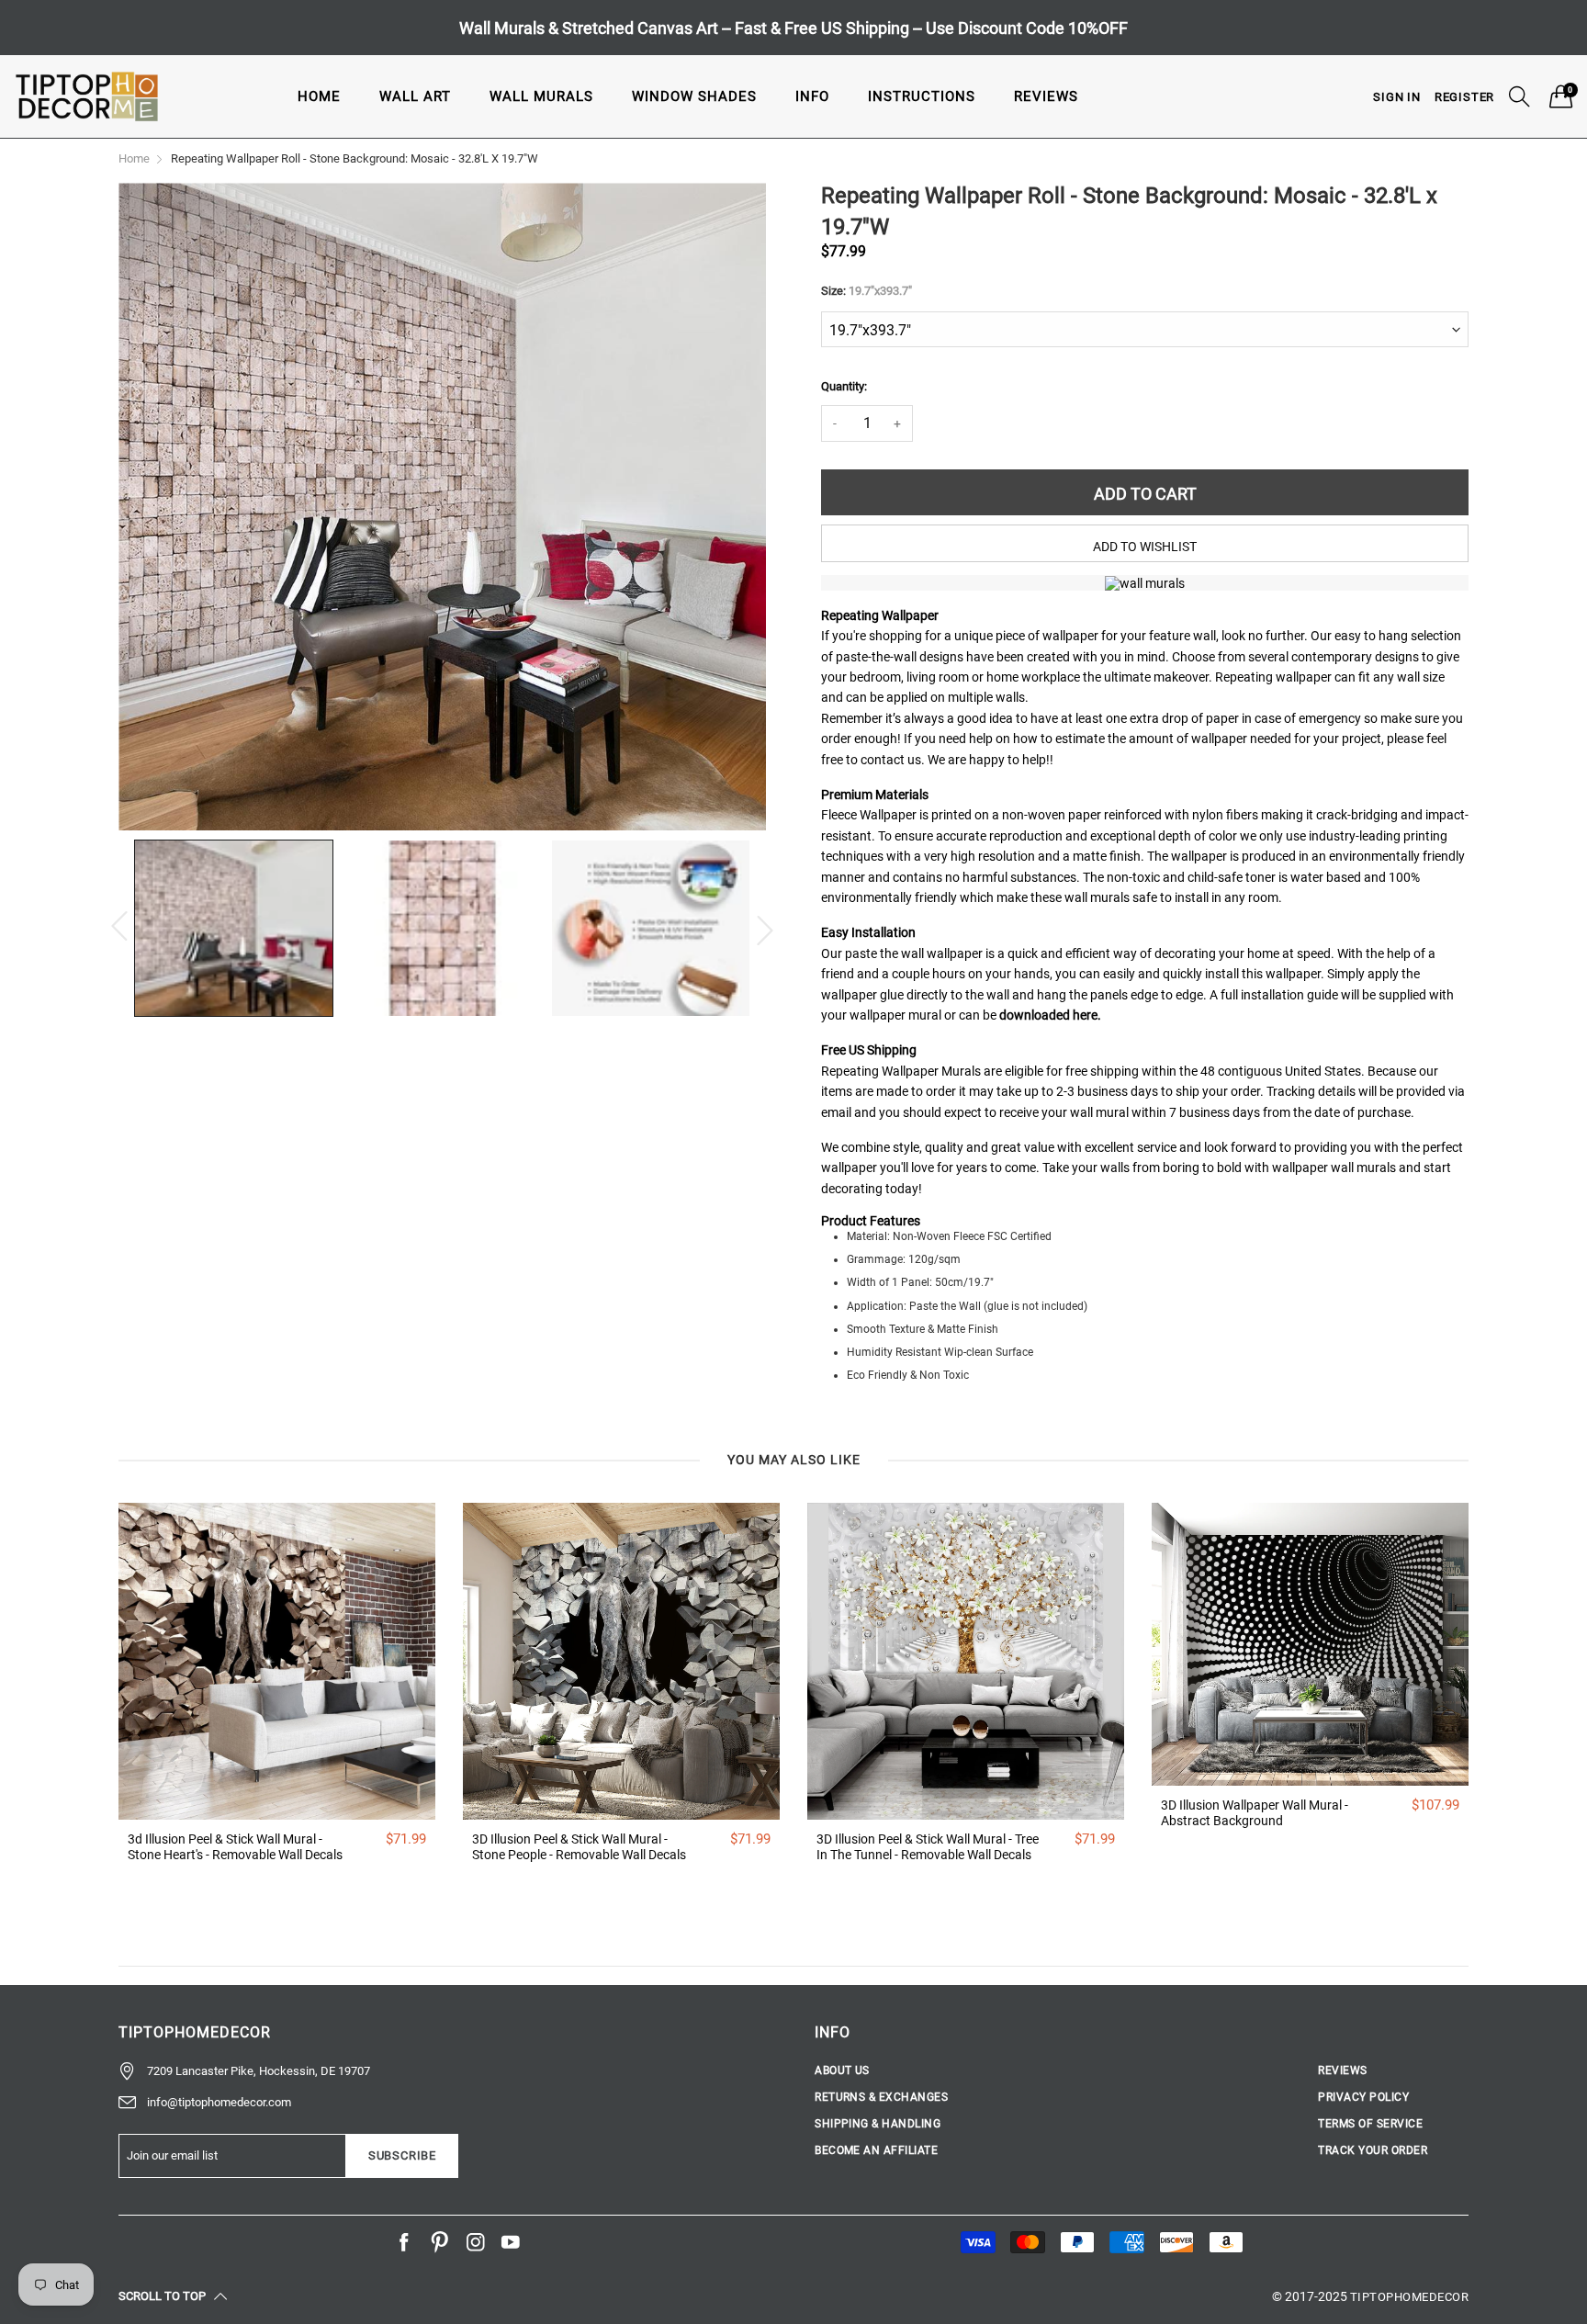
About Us (842, 2070)
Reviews (1046, 96)
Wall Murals (541, 96)
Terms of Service (1370, 2124)
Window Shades (694, 96)
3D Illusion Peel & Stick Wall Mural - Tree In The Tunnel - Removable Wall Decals (928, 1847)
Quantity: (844, 386)
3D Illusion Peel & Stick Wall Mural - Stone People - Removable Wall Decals (579, 1847)
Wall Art (415, 96)
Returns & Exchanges (881, 2097)
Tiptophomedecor (1409, 2297)
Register (1464, 97)
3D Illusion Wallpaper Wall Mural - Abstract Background (1255, 1813)
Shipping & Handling (878, 2124)
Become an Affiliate (876, 2150)
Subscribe (402, 2155)
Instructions (922, 96)
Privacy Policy (1363, 2097)
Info (812, 96)
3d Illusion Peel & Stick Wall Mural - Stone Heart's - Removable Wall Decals (235, 1847)
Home (319, 96)
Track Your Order (1373, 2150)
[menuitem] (319, 96)
